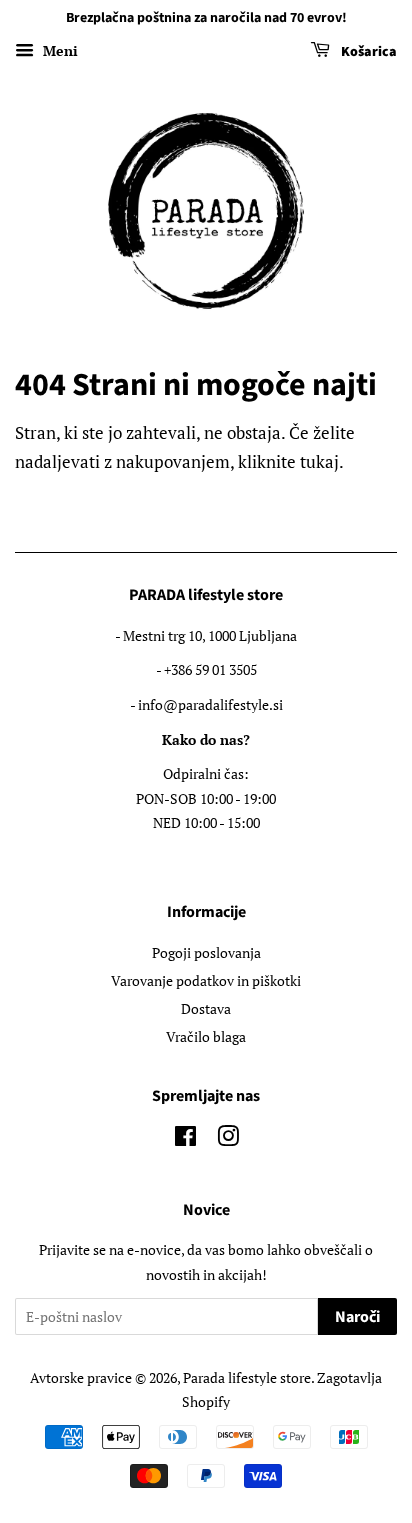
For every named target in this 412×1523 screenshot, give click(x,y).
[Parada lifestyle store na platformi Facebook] (185, 1139)
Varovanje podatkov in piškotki (206, 980)
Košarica (367, 52)
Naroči (357, 1317)
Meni (58, 50)
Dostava (206, 1008)
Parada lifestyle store (247, 1377)
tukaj (319, 461)
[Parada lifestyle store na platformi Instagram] (228, 1139)
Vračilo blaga (206, 1036)
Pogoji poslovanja (206, 952)
